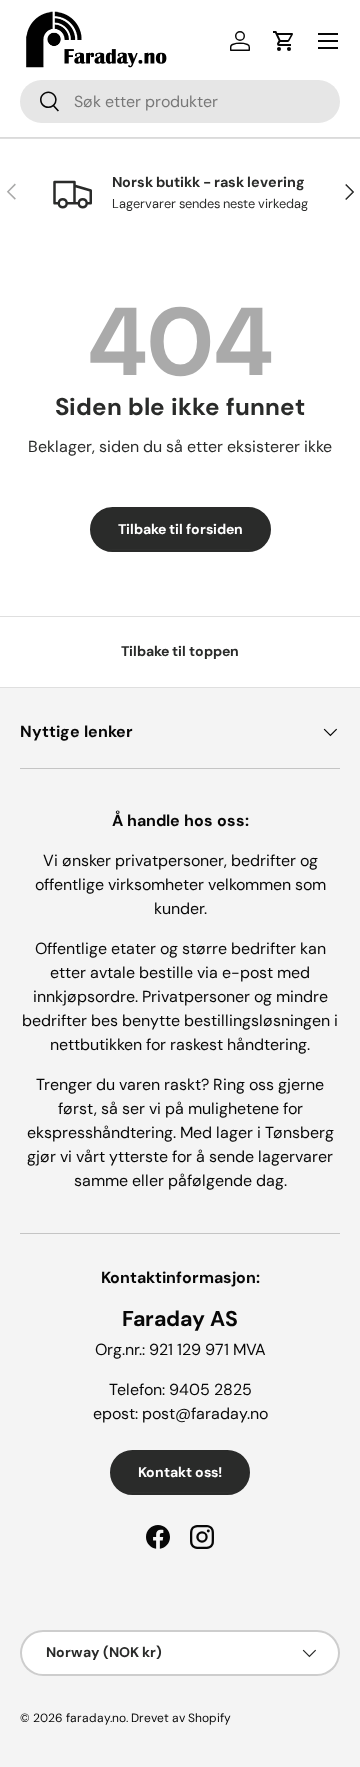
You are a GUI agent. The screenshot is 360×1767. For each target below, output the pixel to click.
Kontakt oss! (180, 1472)
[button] (284, 41)
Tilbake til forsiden (180, 529)
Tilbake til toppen (180, 651)
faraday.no (96, 1718)
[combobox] (180, 101)
